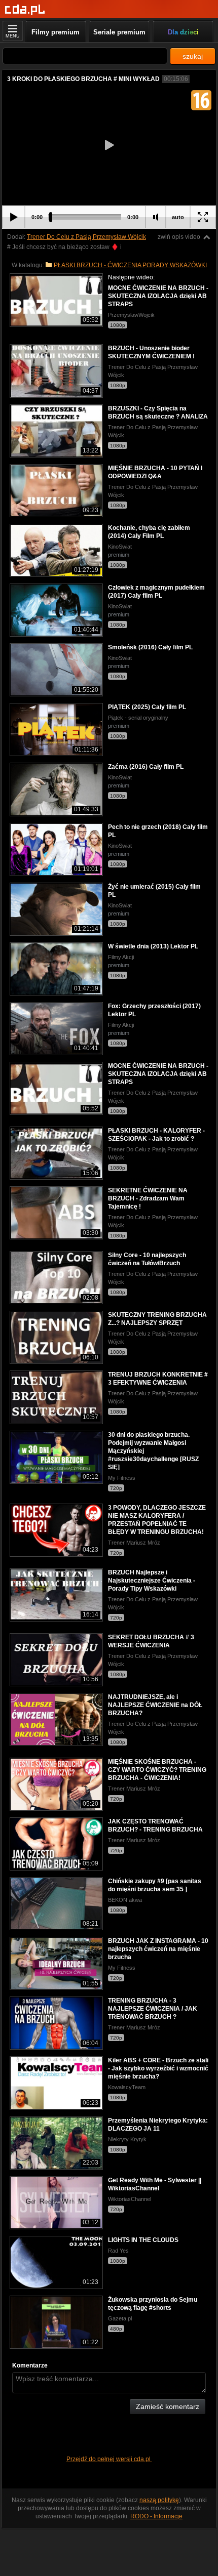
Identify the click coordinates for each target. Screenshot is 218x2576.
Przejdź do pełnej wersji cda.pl (109, 2459)
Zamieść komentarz (168, 2406)
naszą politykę (159, 2500)
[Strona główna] (25, 10)
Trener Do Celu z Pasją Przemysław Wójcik (86, 237)
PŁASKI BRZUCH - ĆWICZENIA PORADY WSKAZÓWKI (130, 265)
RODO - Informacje (156, 2516)
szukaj (193, 56)
